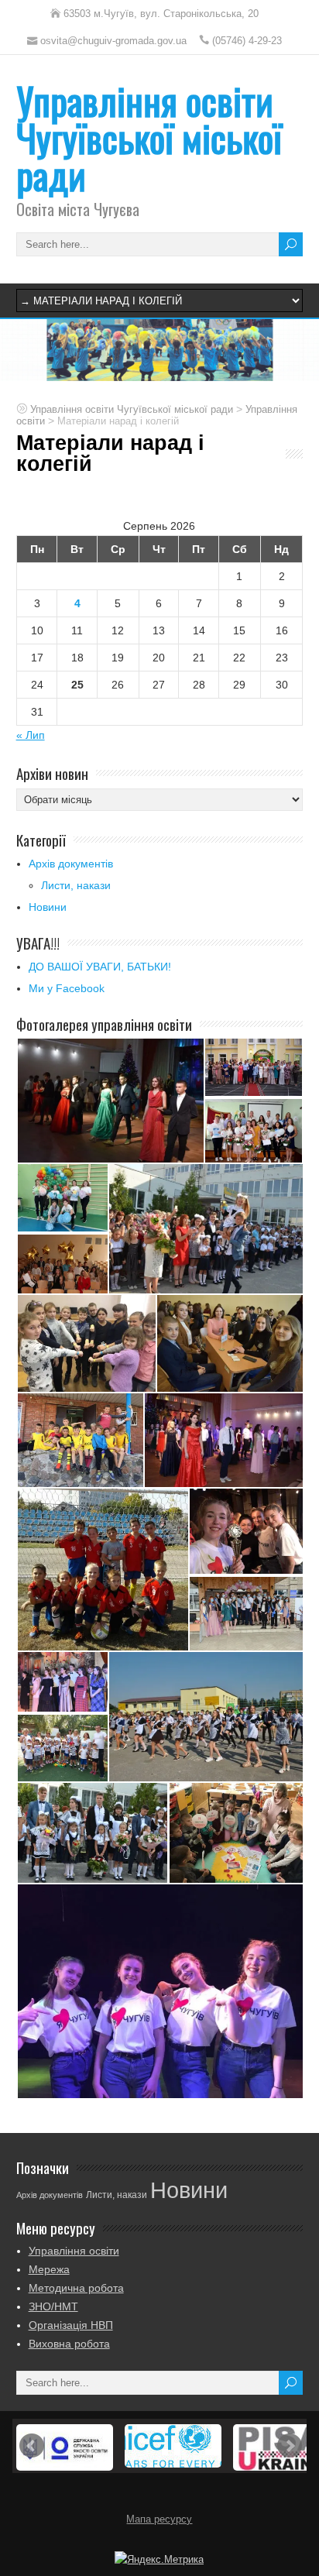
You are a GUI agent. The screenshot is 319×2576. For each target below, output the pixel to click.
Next (290, 2446)
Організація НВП (71, 2325)
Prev (32, 2446)
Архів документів (71, 864)
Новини (48, 907)
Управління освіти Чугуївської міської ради (149, 137)
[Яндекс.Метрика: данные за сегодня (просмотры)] (159, 2560)
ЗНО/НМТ (53, 2306)
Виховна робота (69, 2344)
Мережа (49, 2269)
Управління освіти (74, 2251)
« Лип (31, 735)
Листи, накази (76, 885)
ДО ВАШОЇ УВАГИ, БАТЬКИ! (100, 967)
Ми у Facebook (67, 988)
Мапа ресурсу (159, 2519)
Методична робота (76, 2288)
